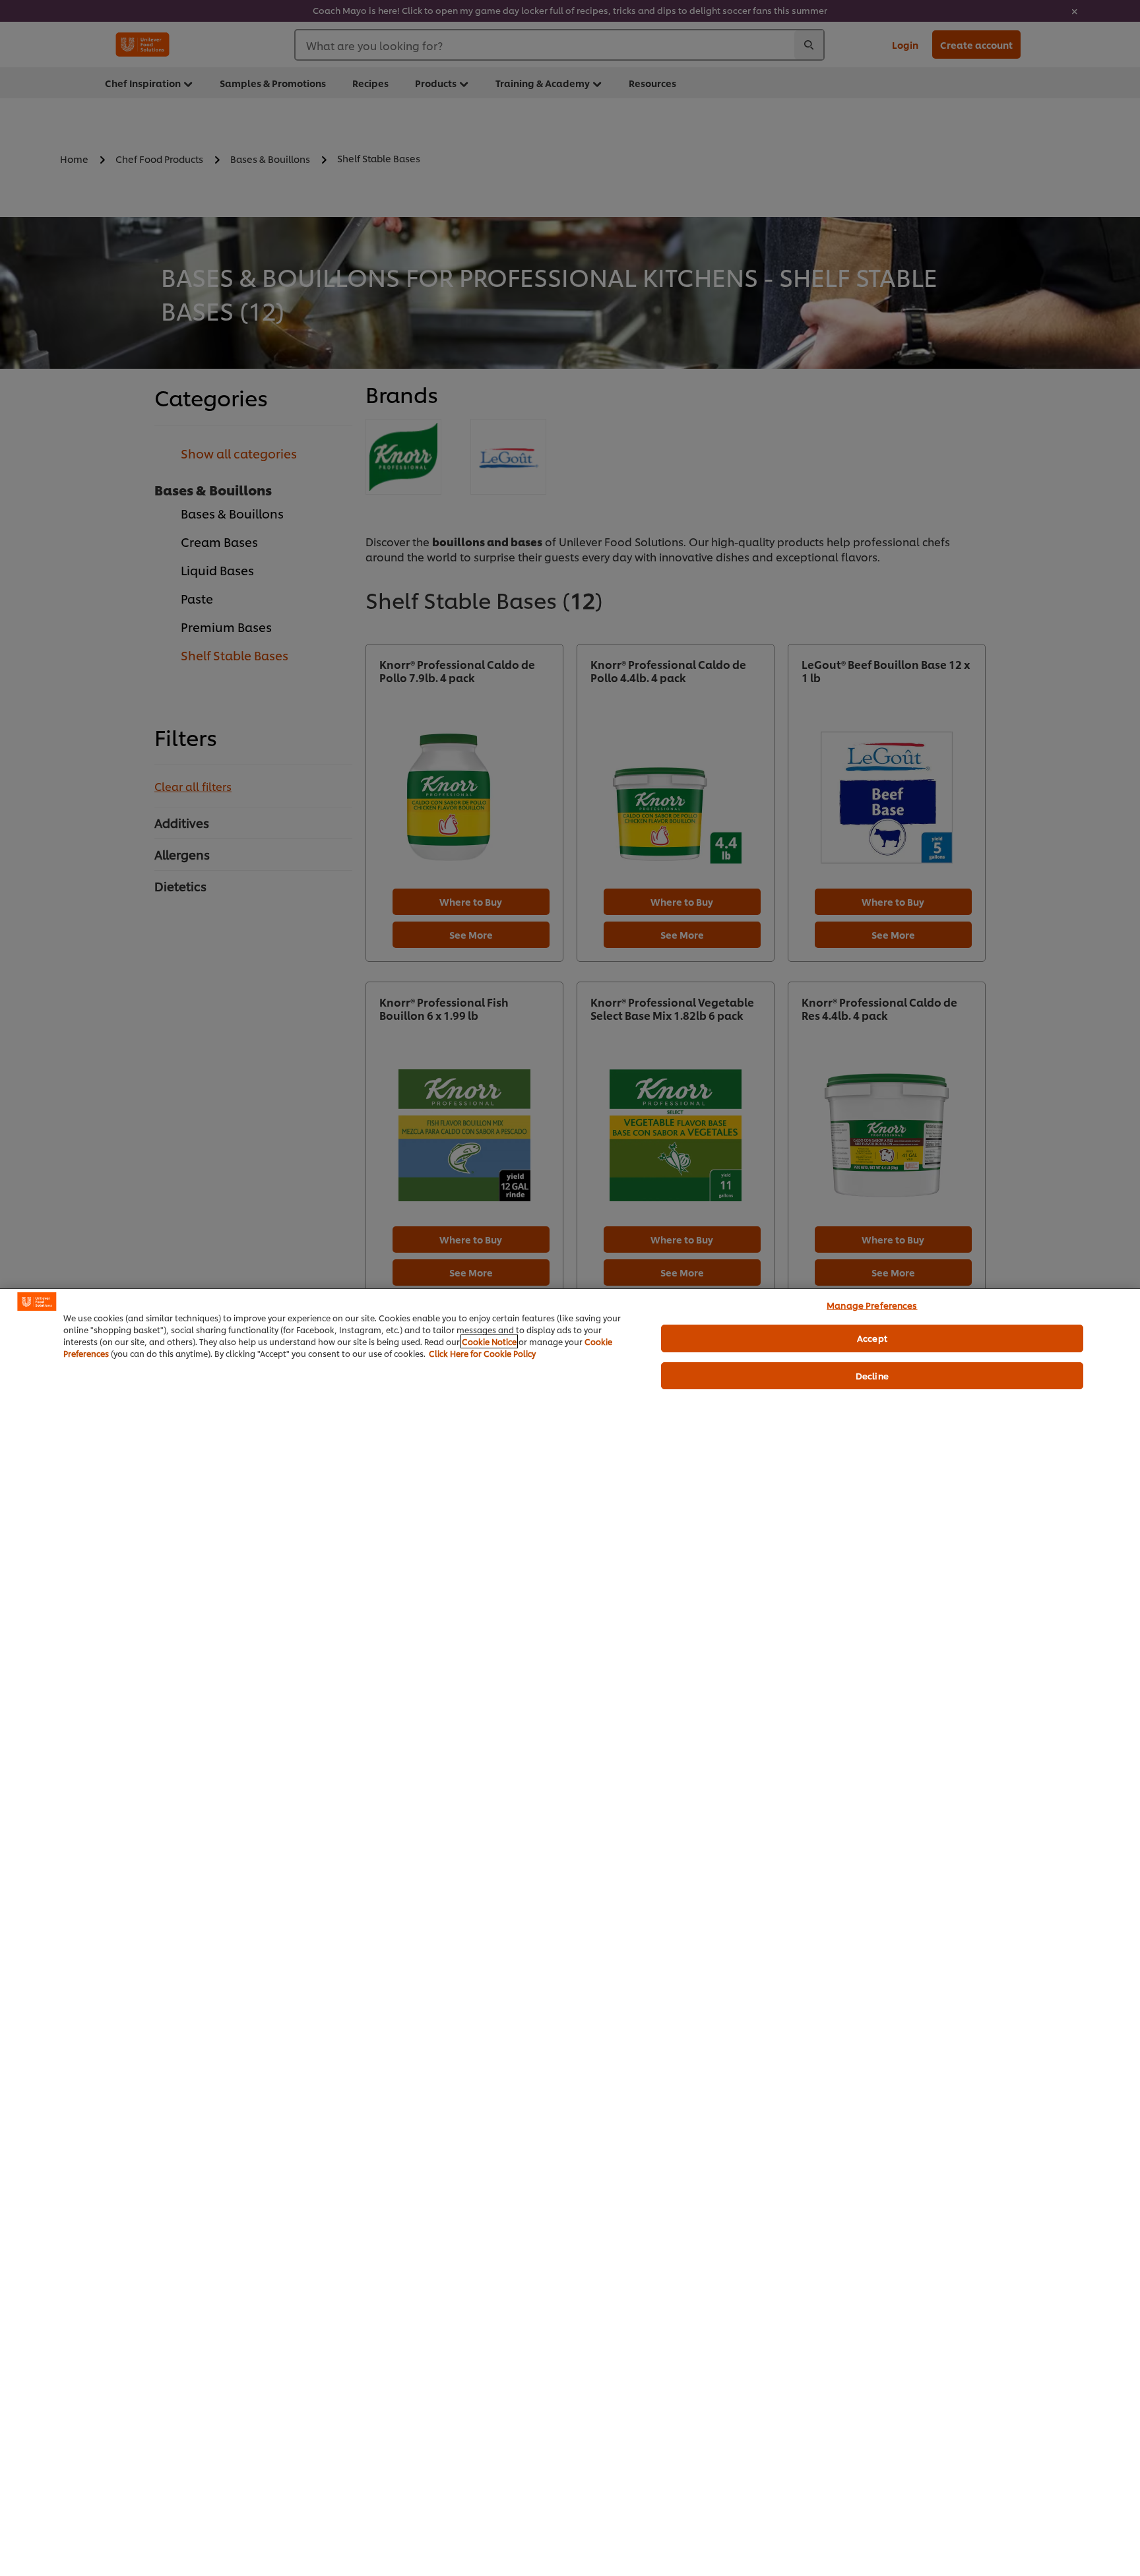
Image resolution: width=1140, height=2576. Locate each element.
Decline (872, 1375)
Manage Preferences (872, 1305)
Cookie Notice (489, 1341)
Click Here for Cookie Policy (482, 1353)
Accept (872, 1338)
